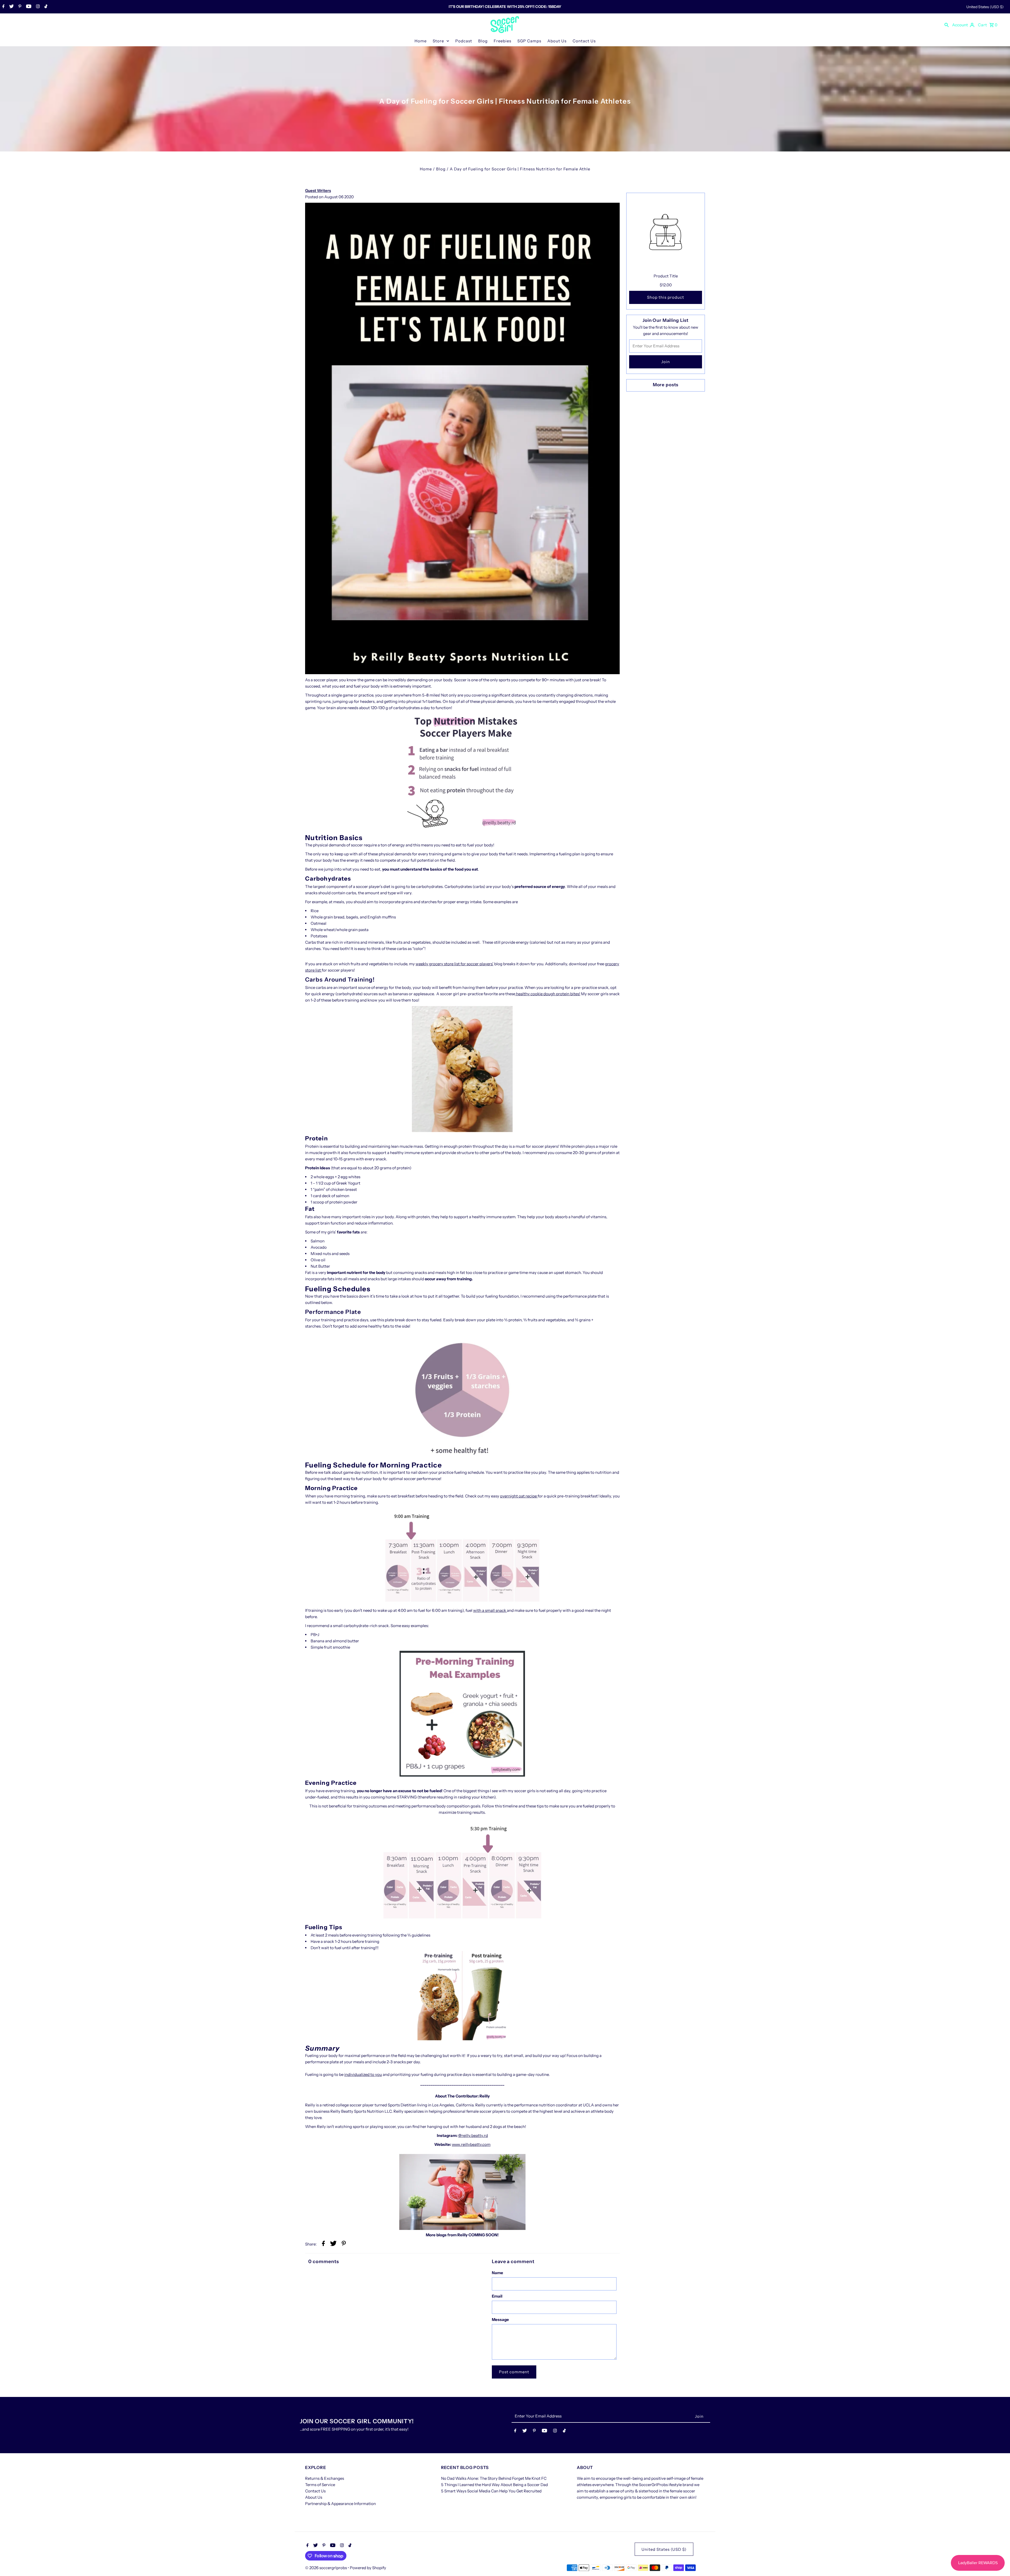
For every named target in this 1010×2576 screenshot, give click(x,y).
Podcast (464, 41)
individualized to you (363, 2074)
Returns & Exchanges (325, 2478)
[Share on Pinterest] (344, 2244)
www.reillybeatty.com (471, 2144)
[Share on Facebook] (323, 2244)
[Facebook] (3, 7)
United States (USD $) (985, 7)
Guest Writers (318, 190)
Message (500, 2320)
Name (498, 2273)
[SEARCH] (947, 25)
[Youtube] (28, 7)
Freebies (503, 41)
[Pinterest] (19, 7)
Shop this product (666, 297)
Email (497, 2296)
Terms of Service (320, 2485)
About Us (557, 41)
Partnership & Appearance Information (340, 2504)
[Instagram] (37, 7)
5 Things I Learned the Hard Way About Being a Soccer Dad (494, 2485)
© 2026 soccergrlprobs (326, 2568)
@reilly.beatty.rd (473, 2135)
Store (438, 41)
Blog (483, 41)
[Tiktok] (45, 7)
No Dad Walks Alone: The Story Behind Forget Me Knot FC (494, 2478)
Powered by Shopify (368, 2568)
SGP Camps (529, 41)
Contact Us (584, 41)
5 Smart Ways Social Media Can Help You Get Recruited (491, 2491)
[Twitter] (11, 7)
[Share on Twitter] (333, 2244)
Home (421, 41)
